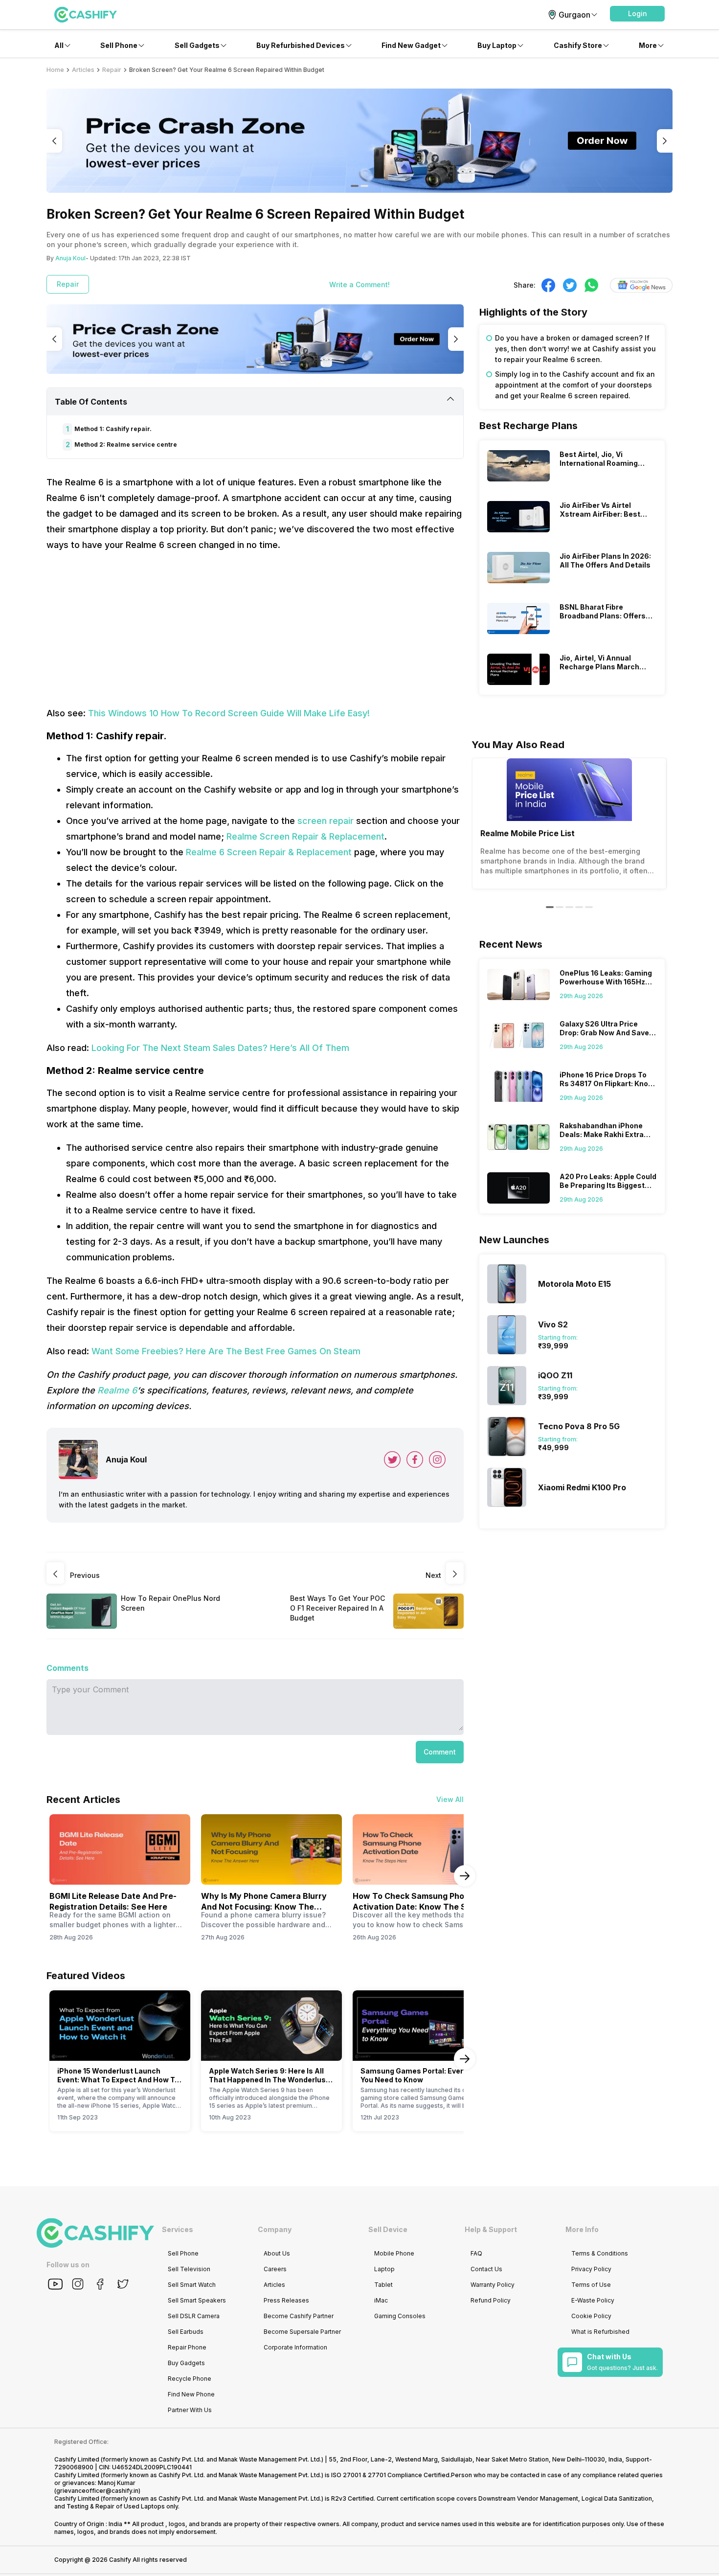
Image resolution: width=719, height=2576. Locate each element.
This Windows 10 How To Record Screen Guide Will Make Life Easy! (229, 713)
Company (275, 2229)
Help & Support (491, 2229)
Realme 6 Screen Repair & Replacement (269, 852)
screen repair (326, 821)
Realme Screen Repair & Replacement (305, 836)
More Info (582, 2229)
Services (178, 2229)
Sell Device (388, 2229)
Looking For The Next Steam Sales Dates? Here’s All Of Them (220, 1048)
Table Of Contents (91, 402)
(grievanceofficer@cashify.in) (97, 2491)
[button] (637, 14)
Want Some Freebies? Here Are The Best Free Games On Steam (226, 1351)
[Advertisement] (255, 629)
